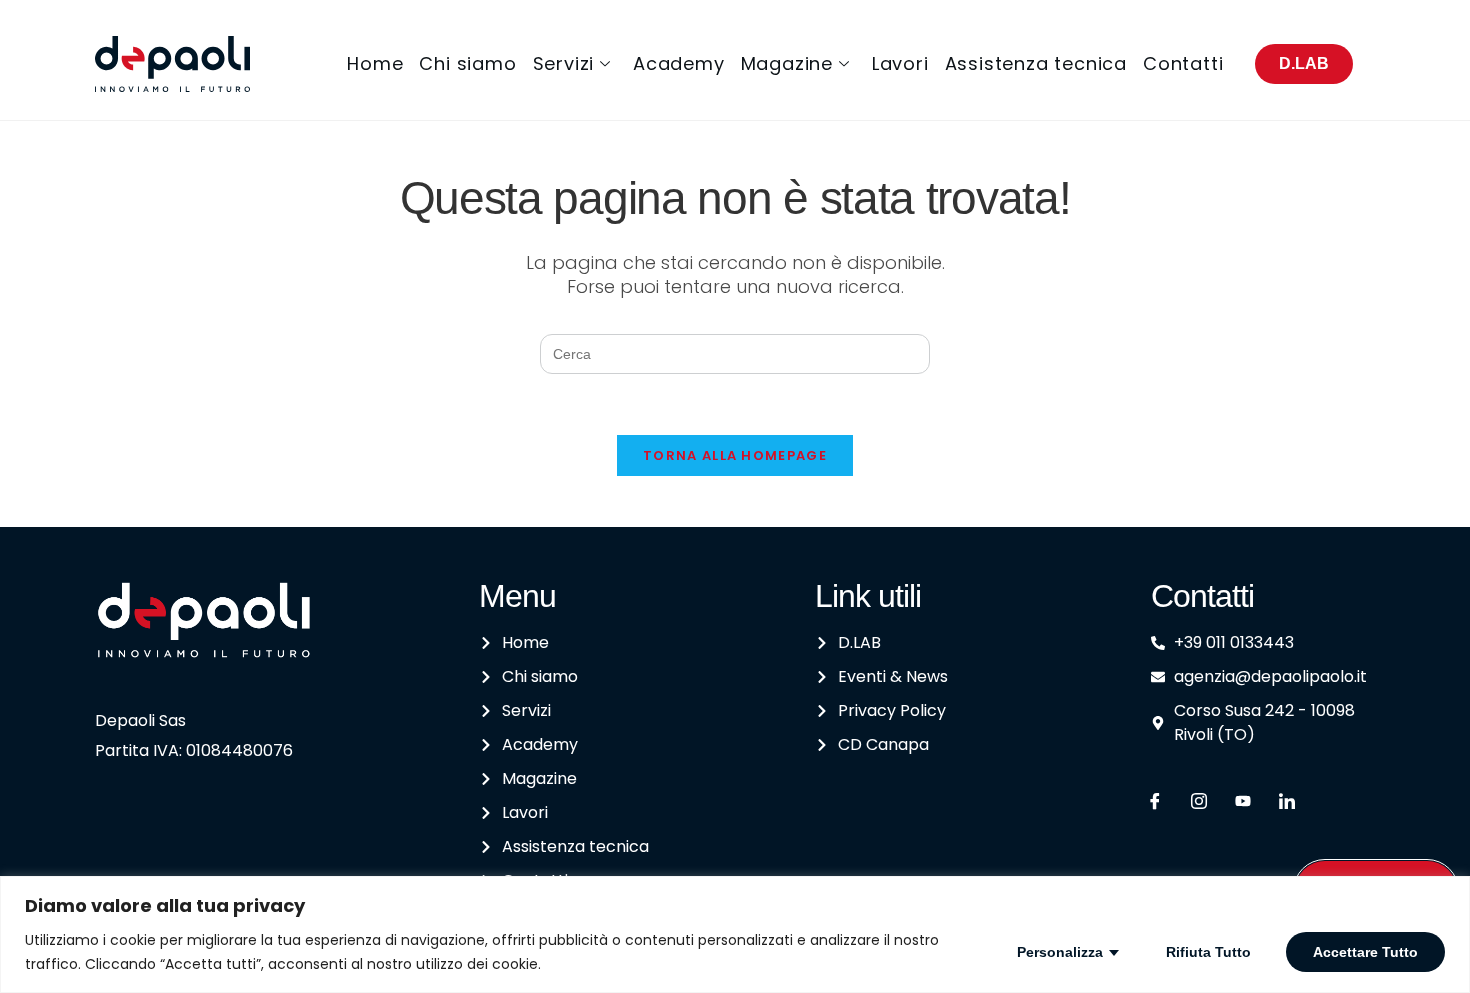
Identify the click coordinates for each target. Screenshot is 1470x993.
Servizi (564, 63)
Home (375, 63)
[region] (735, 934)
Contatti (1183, 63)
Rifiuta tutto (1208, 952)
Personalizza (1060, 952)
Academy (679, 63)
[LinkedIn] (1287, 802)
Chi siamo (467, 63)
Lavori (900, 63)
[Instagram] (1199, 802)
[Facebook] (1155, 802)
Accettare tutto (1365, 952)
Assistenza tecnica (1036, 63)
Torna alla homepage (735, 455)
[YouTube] (1243, 802)
